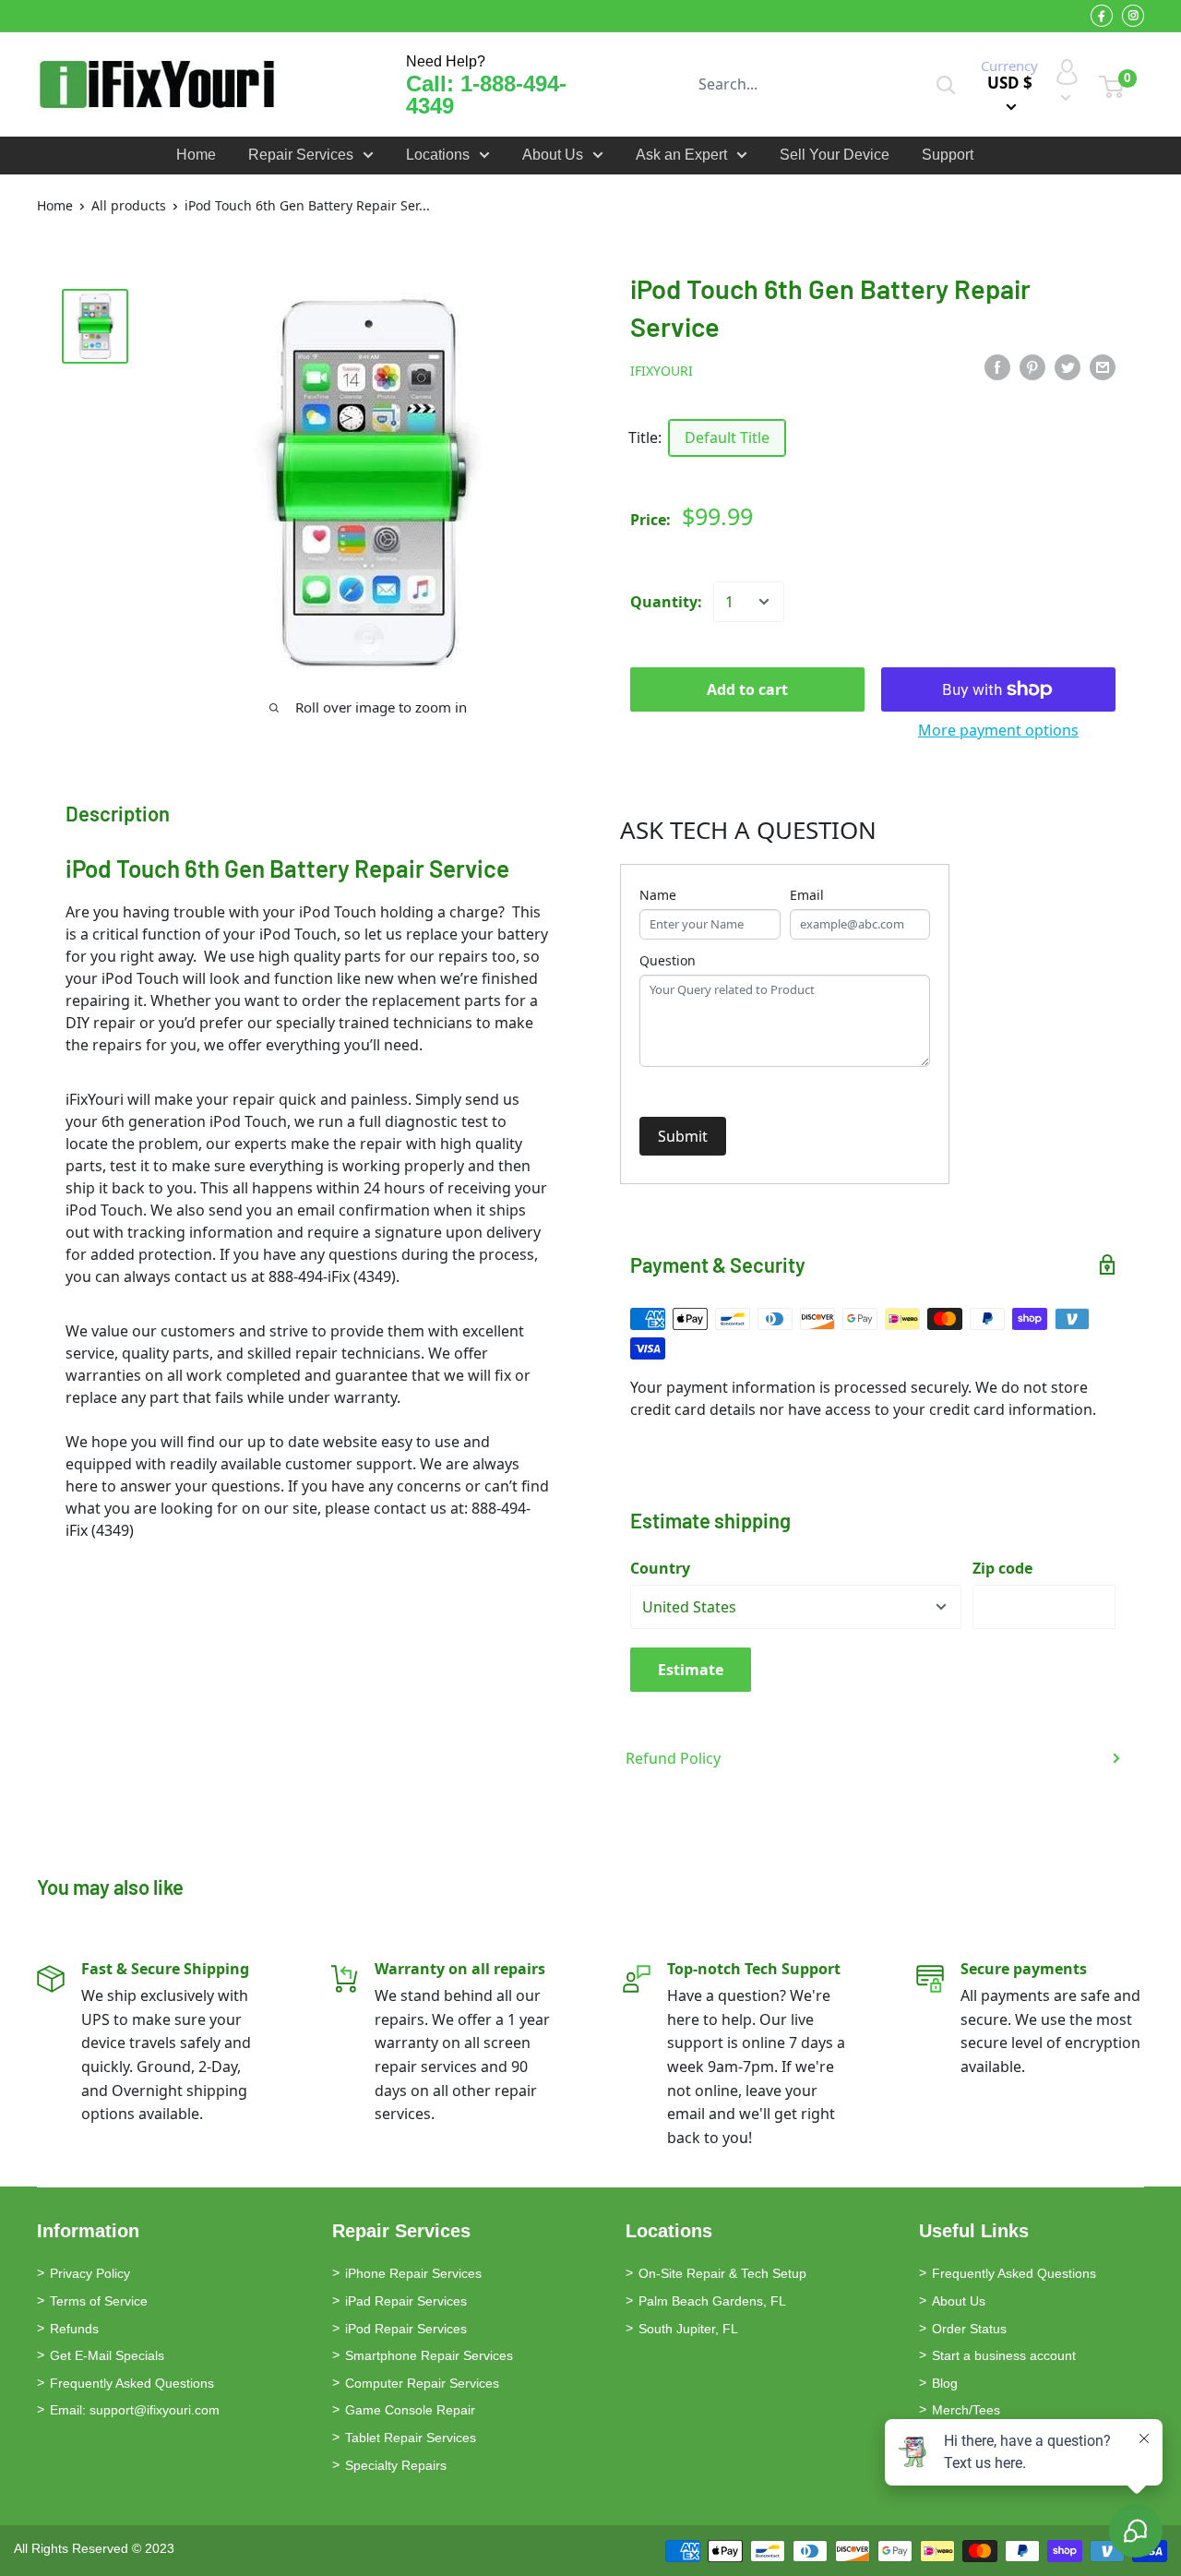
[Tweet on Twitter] (1068, 367)
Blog (945, 2383)
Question (668, 960)
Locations (438, 155)
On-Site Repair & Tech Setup (722, 2273)
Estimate (691, 1670)
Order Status (969, 2329)
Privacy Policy (90, 2273)
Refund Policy (673, 1758)
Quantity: (666, 602)
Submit (683, 1136)
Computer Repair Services (422, 2383)
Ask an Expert (681, 155)
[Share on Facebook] (997, 367)
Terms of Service (99, 2301)
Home (196, 155)
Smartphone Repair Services (429, 2355)
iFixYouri (662, 371)
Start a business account (1004, 2355)
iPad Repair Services (406, 2301)
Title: (645, 437)
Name (658, 895)
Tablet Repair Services (411, 2438)
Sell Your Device (835, 155)
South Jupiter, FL (688, 2329)
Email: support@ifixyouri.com (135, 2410)
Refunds (74, 2329)
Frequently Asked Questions (132, 2383)
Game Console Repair (410, 2410)
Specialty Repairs (396, 2465)
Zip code (1002, 1568)
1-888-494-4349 (486, 95)
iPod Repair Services (406, 2329)
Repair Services (301, 155)
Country (660, 1568)
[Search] (946, 84)
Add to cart (747, 689)
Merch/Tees (966, 2410)
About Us (553, 155)
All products (129, 205)
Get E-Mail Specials (107, 2355)
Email (807, 895)
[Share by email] (1103, 367)
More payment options (998, 730)
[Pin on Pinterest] (1032, 367)
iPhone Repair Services (413, 2273)
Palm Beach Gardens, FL (712, 2301)
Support (948, 155)
